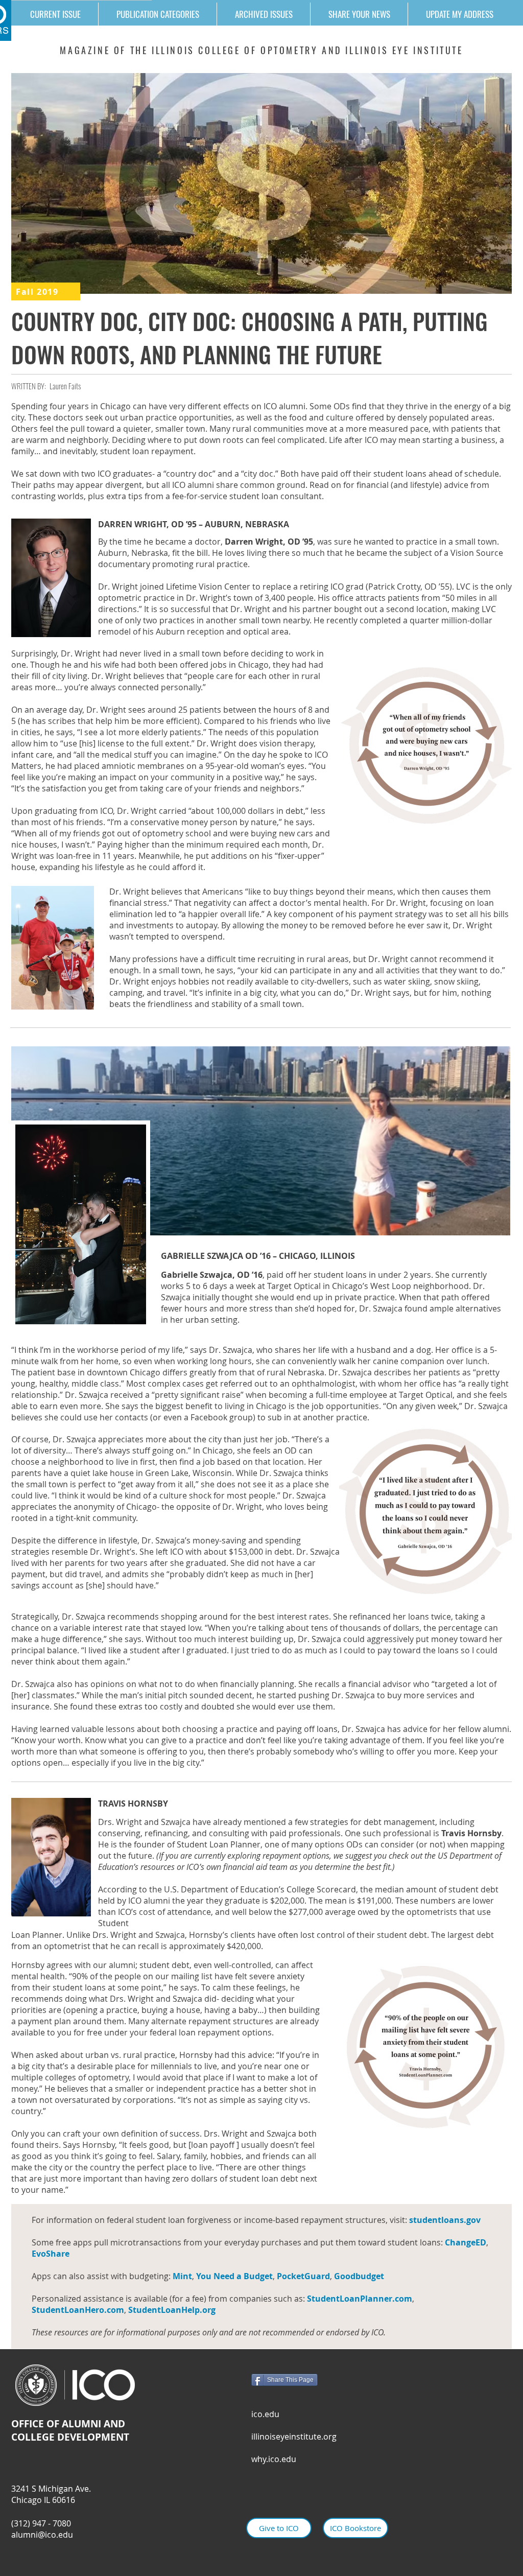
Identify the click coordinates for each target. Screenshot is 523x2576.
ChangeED (466, 2242)
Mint (182, 2276)
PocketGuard (303, 2276)
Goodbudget (359, 2276)
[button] (157, 14)
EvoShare (51, 2254)
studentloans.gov (446, 2220)
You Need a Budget (234, 2276)
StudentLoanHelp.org (172, 2310)
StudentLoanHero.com (78, 2310)
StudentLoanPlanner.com (360, 2299)
